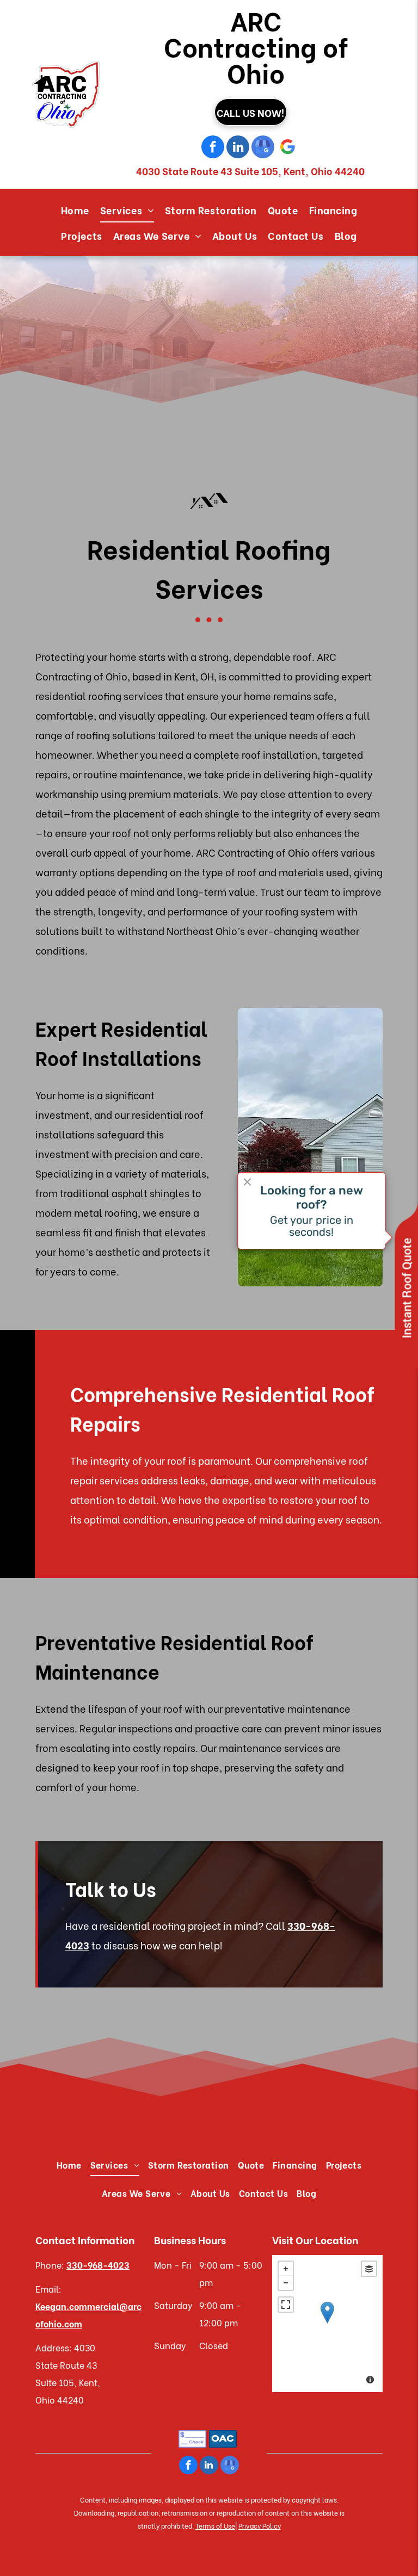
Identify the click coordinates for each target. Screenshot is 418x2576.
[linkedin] (238, 148)
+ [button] (286, 2269)
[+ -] (327, 2324)
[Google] (288, 148)
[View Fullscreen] (286, 2305)
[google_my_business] (263, 148)
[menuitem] (75, 210)
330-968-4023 (98, 2265)
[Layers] (369, 2269)
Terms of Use (215, 2526)
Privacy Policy (260, 2526)
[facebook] (213, 148)
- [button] (286, 2283)
